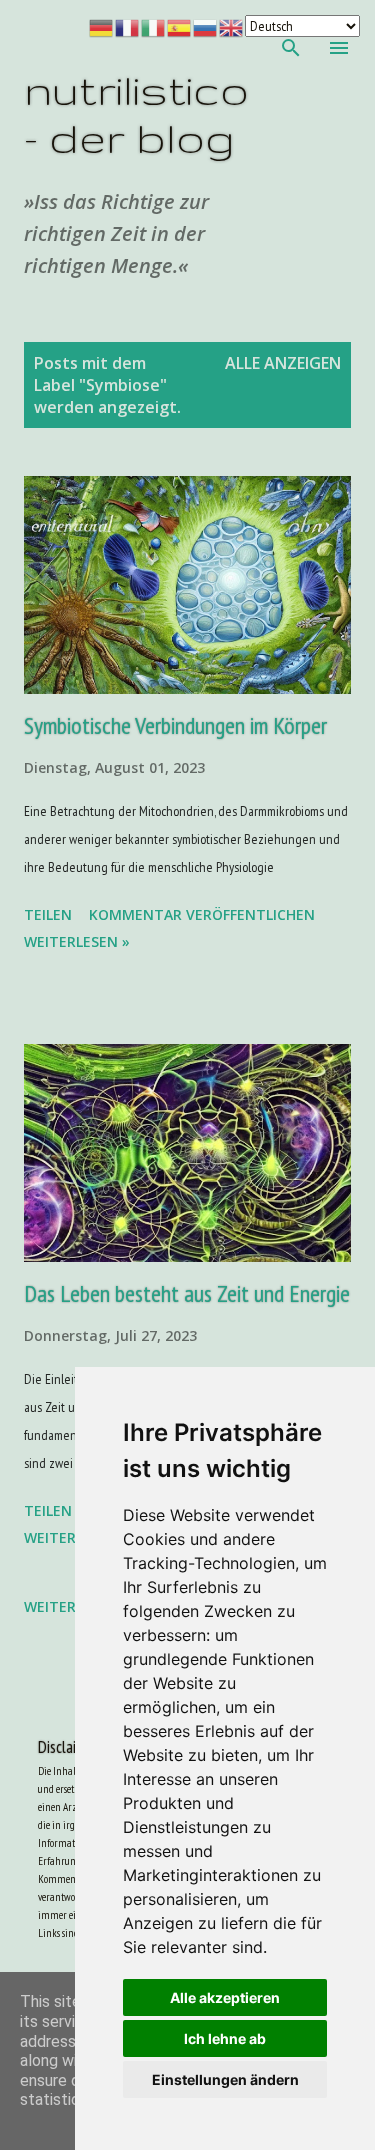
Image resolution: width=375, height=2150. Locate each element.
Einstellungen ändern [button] (225, 2079)
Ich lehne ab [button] (225, 2038)
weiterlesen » (77, 941)
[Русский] (206, 26)
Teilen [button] (48, 914)
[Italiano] (154, 26)
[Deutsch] (102, 26)
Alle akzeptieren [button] (225, 1997)
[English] (232, 26)
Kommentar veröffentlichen (202, 914)
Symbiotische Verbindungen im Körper (175, 725)
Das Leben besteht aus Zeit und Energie (187, 1293)
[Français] (128, 26)
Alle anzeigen (283, 363)
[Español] (180, 26)
